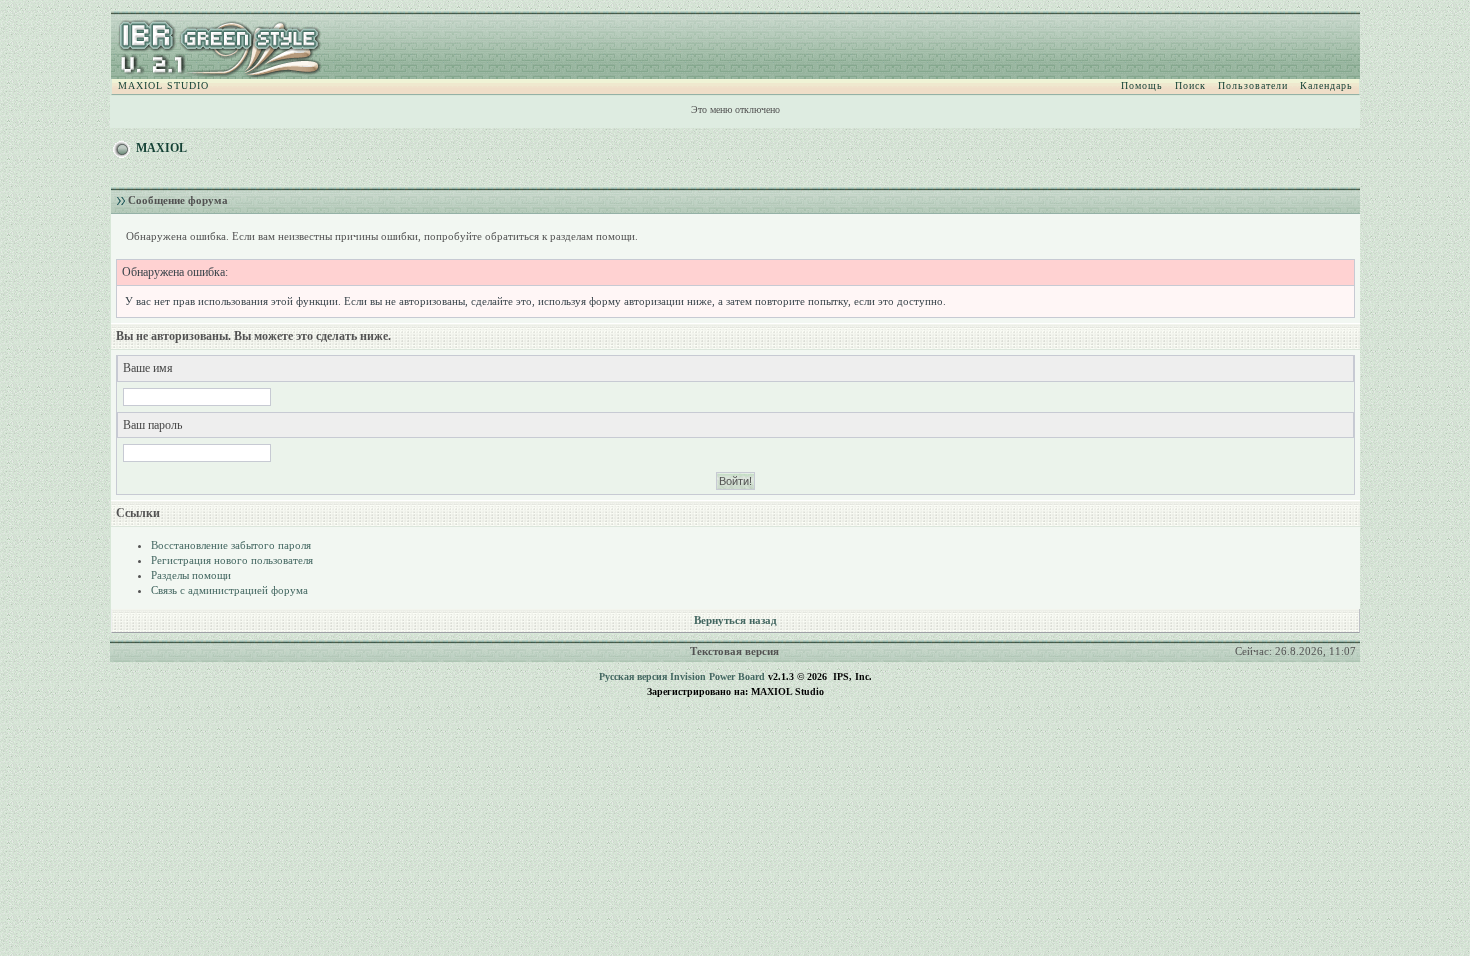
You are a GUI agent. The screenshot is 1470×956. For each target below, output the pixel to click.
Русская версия (633, 676)
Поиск (1190, 85)
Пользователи (1253, 85)
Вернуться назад (735, 620)
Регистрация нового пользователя (232, 560)
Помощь (1142, 85)
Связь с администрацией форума (229, 590)
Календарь (1326, 85)
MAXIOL (161, 148)
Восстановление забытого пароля (231, 545)
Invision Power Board (717, 676)
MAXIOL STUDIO (163, 85)
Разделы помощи (191, 575)
